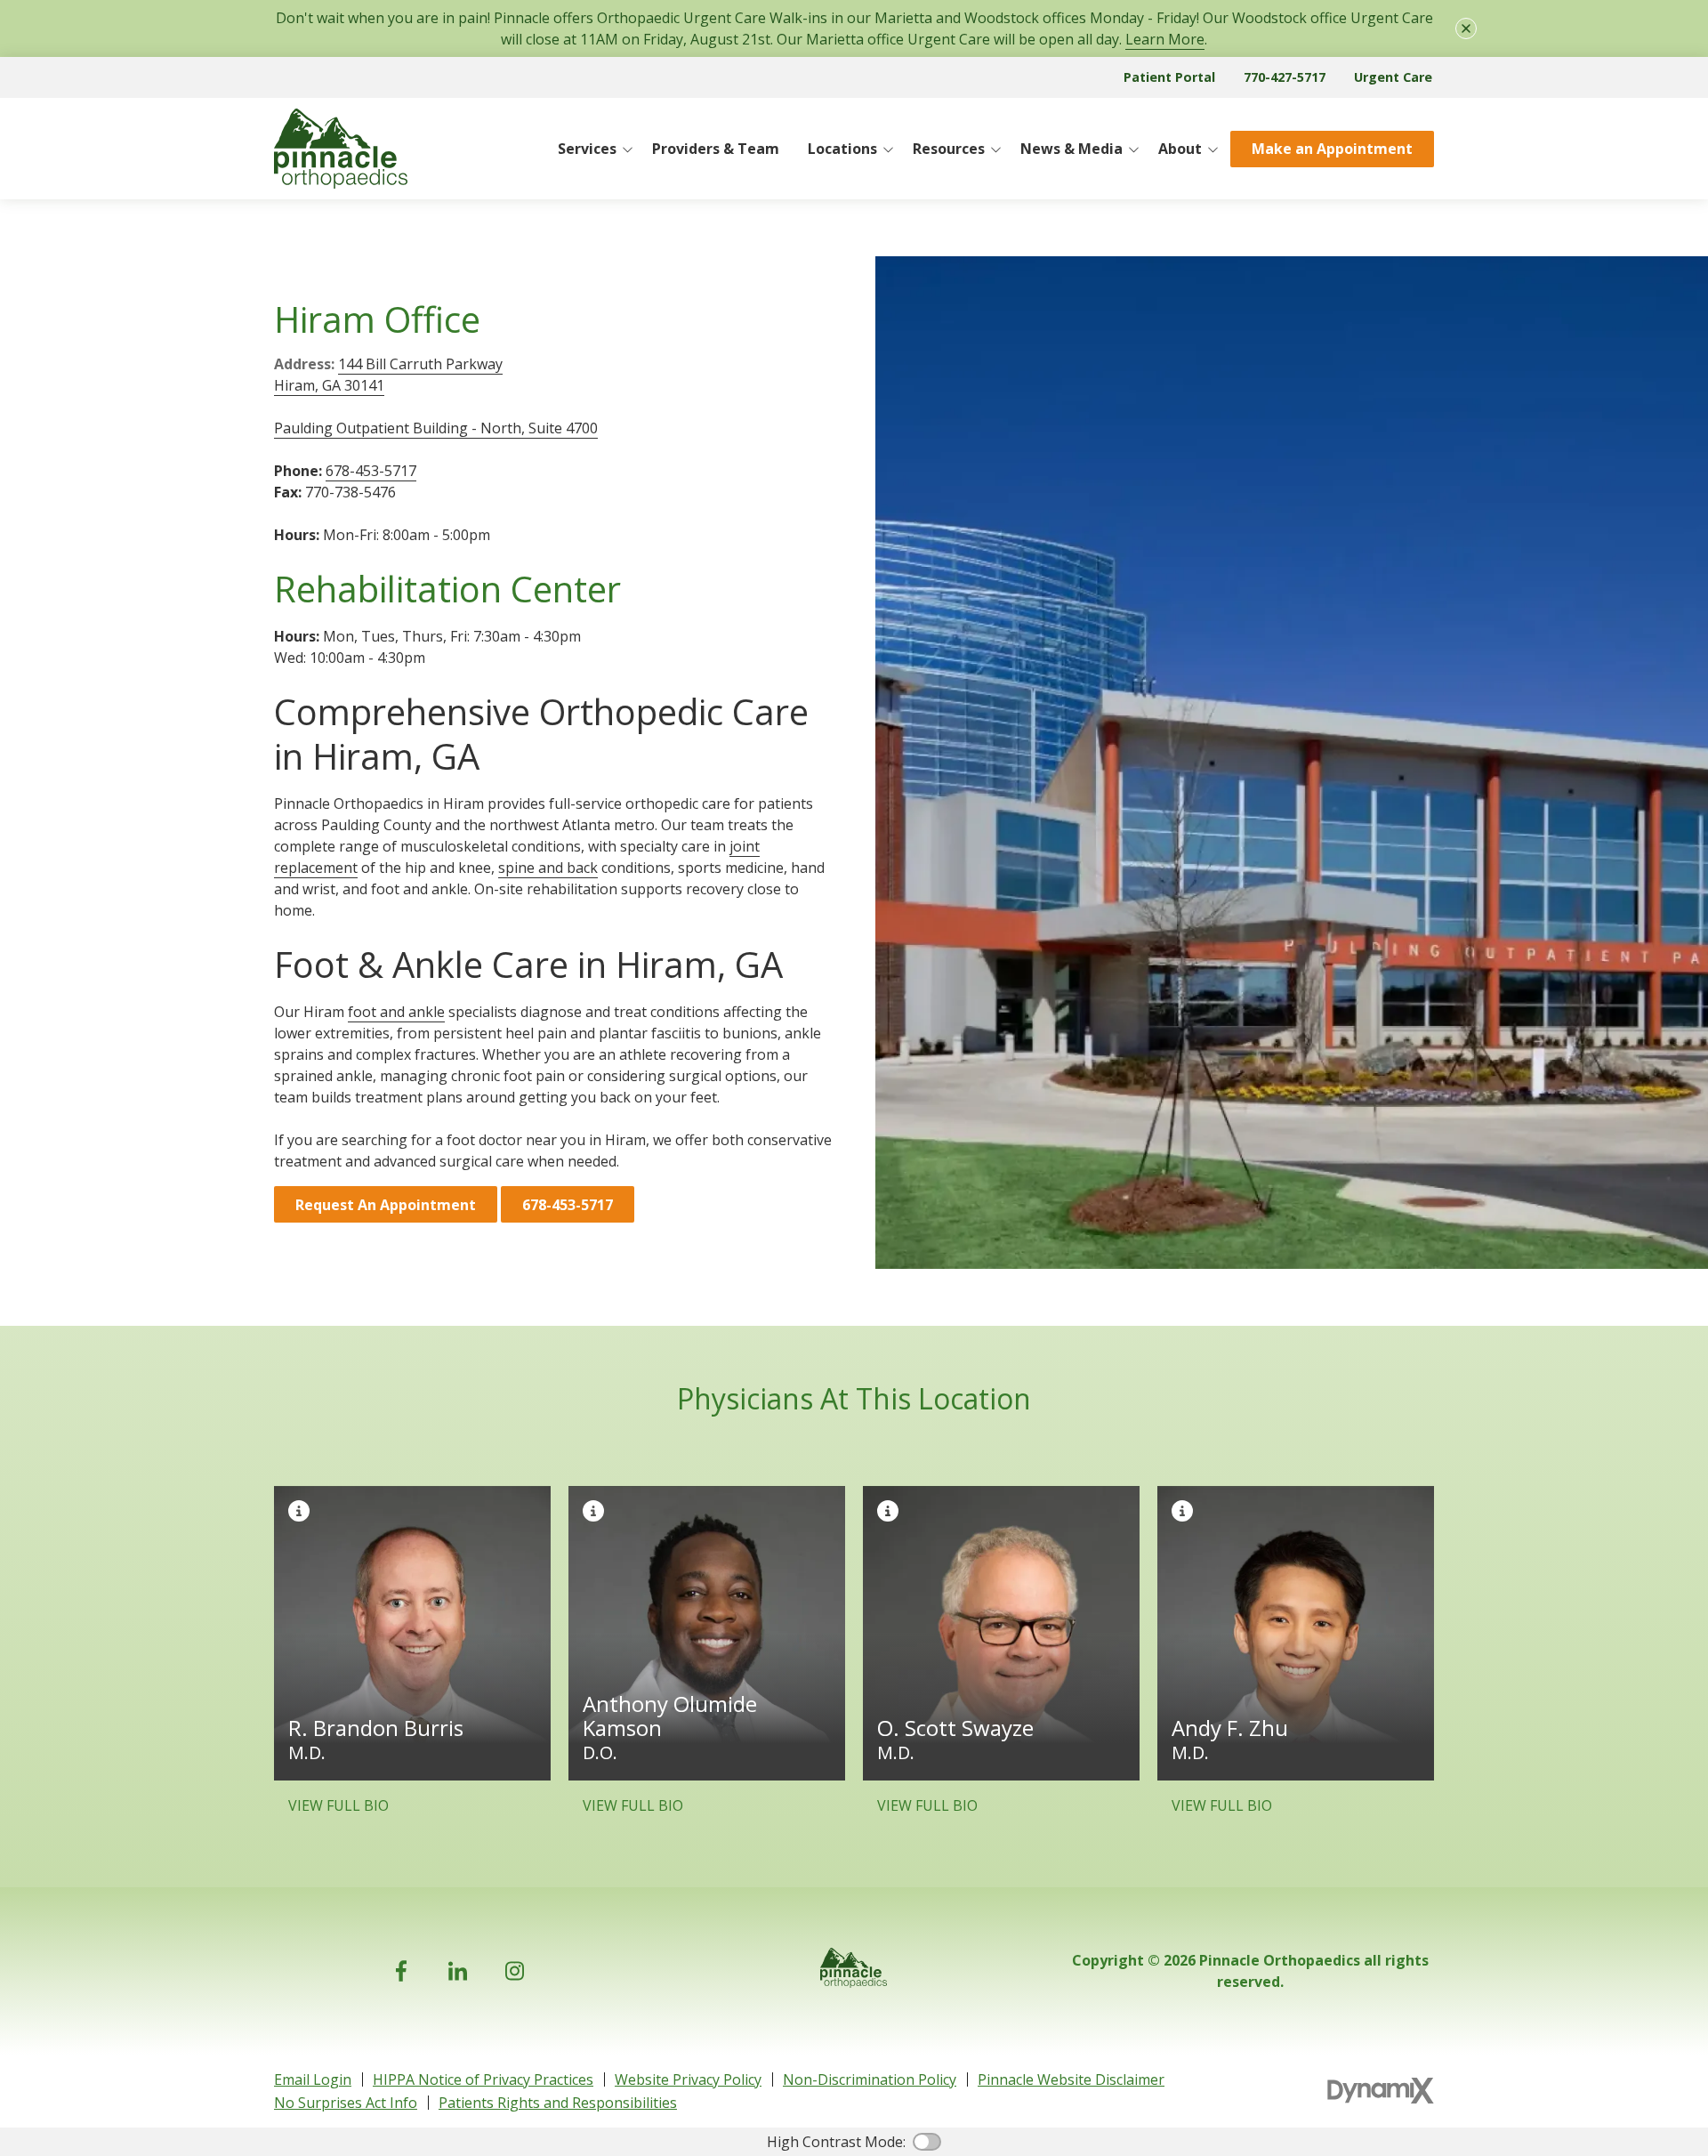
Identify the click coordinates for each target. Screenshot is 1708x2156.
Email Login (313, 2079)
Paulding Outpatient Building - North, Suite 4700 (436, 428)
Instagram (515, 1971)
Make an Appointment (1332, 149)
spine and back (548, 868)
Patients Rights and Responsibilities (558, 2103)
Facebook (401, 1971)
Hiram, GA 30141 (329, 385)
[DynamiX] (1381, 2091)
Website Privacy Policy (688, 2079)
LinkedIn (458, 1971)
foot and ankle (396, 1012)
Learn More (1165, 39)
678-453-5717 (371, 471)
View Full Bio (338, 1805)
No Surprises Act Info (346, 2103)
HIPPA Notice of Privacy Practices (483, 2079)
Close (1466, 28)
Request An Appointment (386, 1205)
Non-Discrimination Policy (870, 2079)
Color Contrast (927, 2142)
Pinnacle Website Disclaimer (1071, 2079)
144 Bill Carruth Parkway (420, 364)
